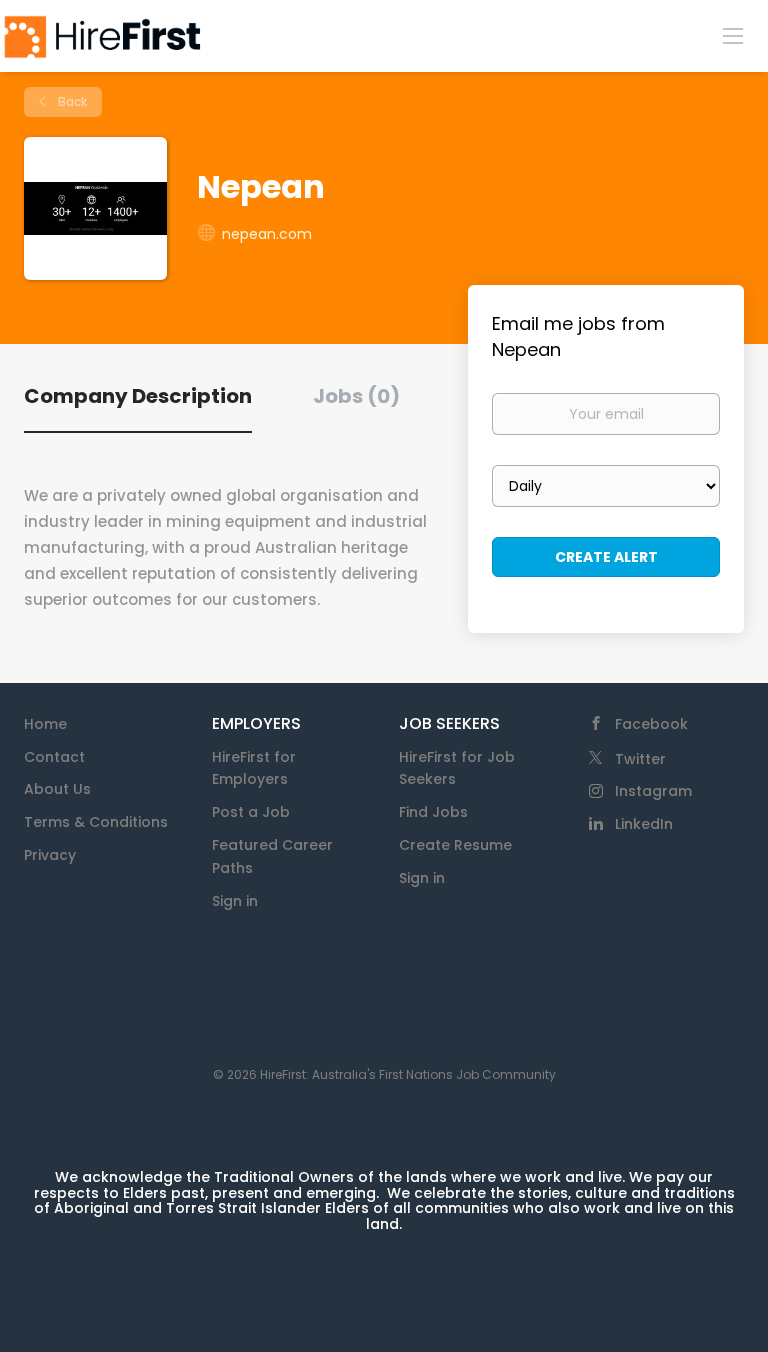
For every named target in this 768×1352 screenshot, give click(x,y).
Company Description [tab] (138, 396)
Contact (54, 757)
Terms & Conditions (96, 822)
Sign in (235, 901)
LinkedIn (644, 824)
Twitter (640, 759)
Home (45, 724)
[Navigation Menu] (733, 35)
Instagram (653, 791)
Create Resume (455, 845)
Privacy (50, 855)
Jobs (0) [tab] (356, 396)
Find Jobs (433, 812)
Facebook (651, 724)
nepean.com (267, 234)
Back (71, 101)
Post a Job (251, 812)
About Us (57, 789)
